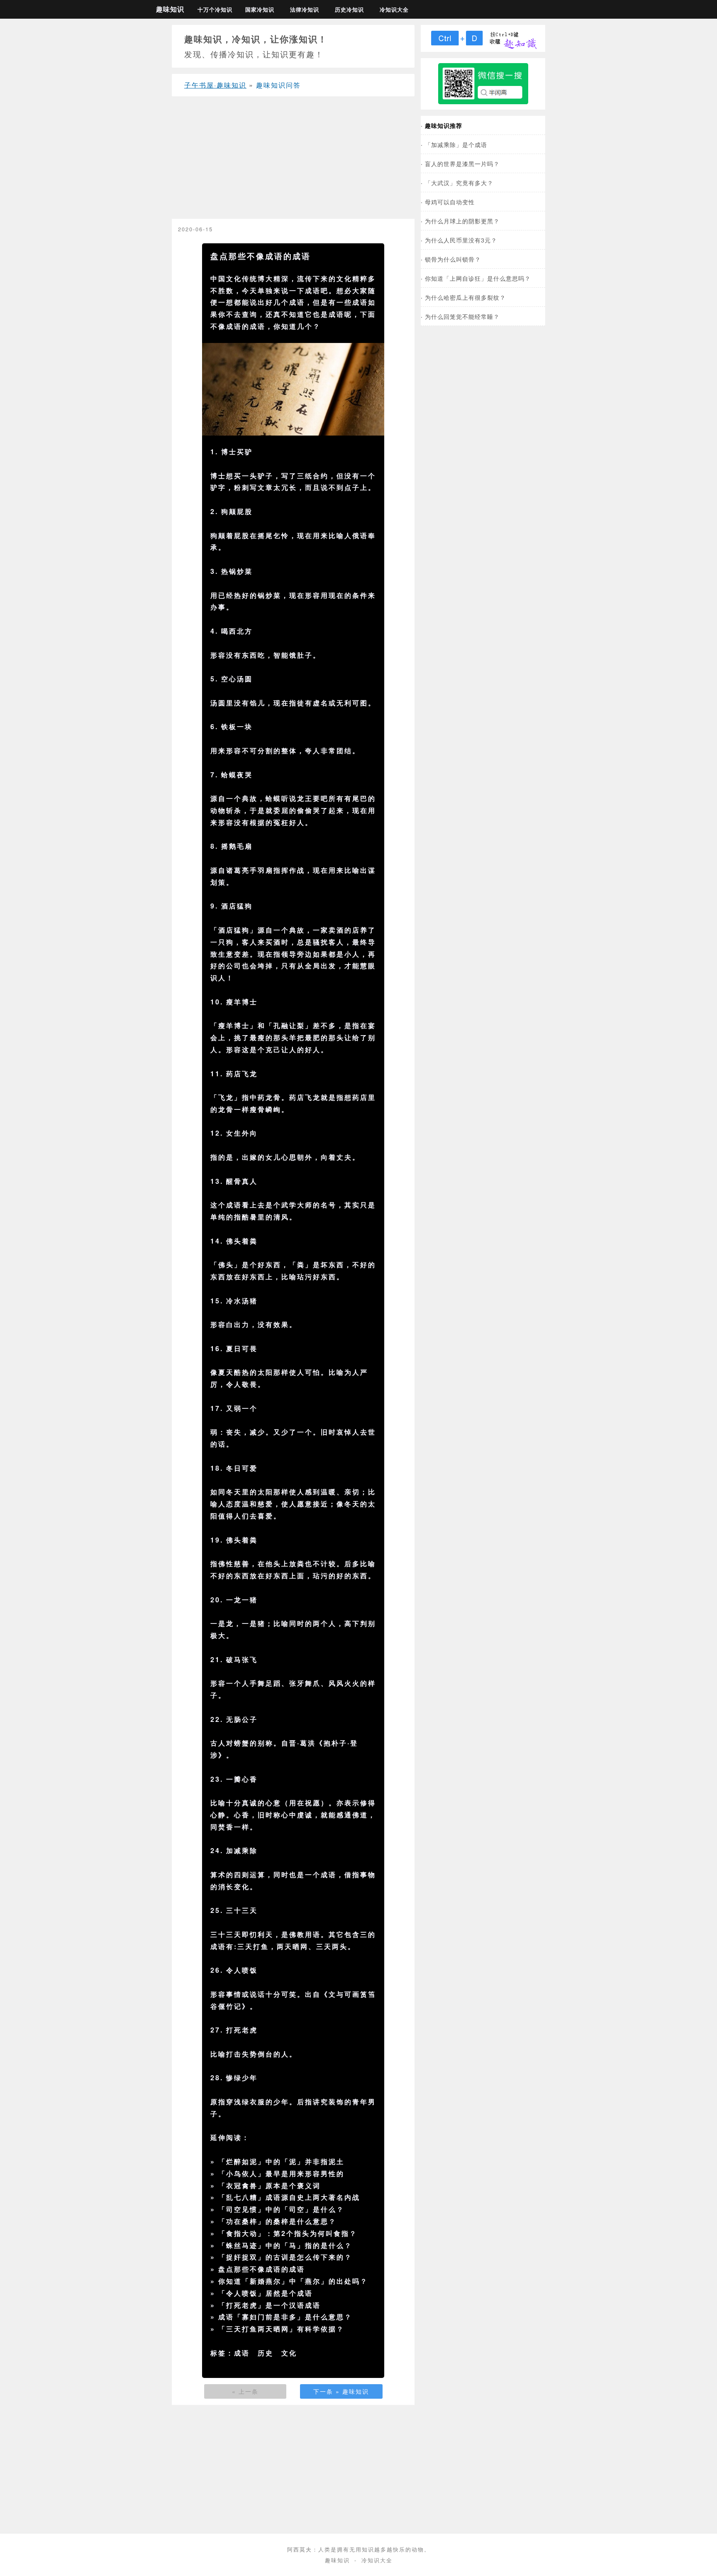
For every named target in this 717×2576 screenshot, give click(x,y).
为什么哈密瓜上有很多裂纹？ (465, 297)
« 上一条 (245, 2391)
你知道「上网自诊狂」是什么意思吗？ (478, 278)
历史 (266, 2353)
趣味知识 (170, 9)
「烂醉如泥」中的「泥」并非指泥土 (281, 2161)
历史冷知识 (349, 10)
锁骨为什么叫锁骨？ (453, 259)
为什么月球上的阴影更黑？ (462, 221)
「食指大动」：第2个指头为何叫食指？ (288, 2233)
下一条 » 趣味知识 (341, 2391)
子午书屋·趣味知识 (215, 85)
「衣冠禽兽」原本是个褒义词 (269, 2185)
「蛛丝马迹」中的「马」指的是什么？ (285, 2245)
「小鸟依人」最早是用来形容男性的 (281, 2173)
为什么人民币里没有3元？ (461, 240)
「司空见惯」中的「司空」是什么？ (281, 2209)
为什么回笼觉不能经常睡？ (462, 316)
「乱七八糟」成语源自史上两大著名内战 (289, 2197)
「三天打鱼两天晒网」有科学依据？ (281, 2329)
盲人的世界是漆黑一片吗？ (462, 163)
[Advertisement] (293, 161)
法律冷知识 (305, 10)
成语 (242, 2353)
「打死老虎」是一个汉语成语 (269, 2305)
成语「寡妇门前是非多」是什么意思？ (285, 2317)
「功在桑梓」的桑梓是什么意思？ (277, 2221)
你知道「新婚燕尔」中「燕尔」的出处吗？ (293, 2281)
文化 (289, 2353)
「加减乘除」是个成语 (456, 144)
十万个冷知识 (215, 10)
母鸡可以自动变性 (450, 202)
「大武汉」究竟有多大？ (459, 182)
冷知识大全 (394, 10)
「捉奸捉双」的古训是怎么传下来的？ (285, 2257)
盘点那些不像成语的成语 (262, 2269)
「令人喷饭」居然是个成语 (266, 2293)
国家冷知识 (260, 10)
